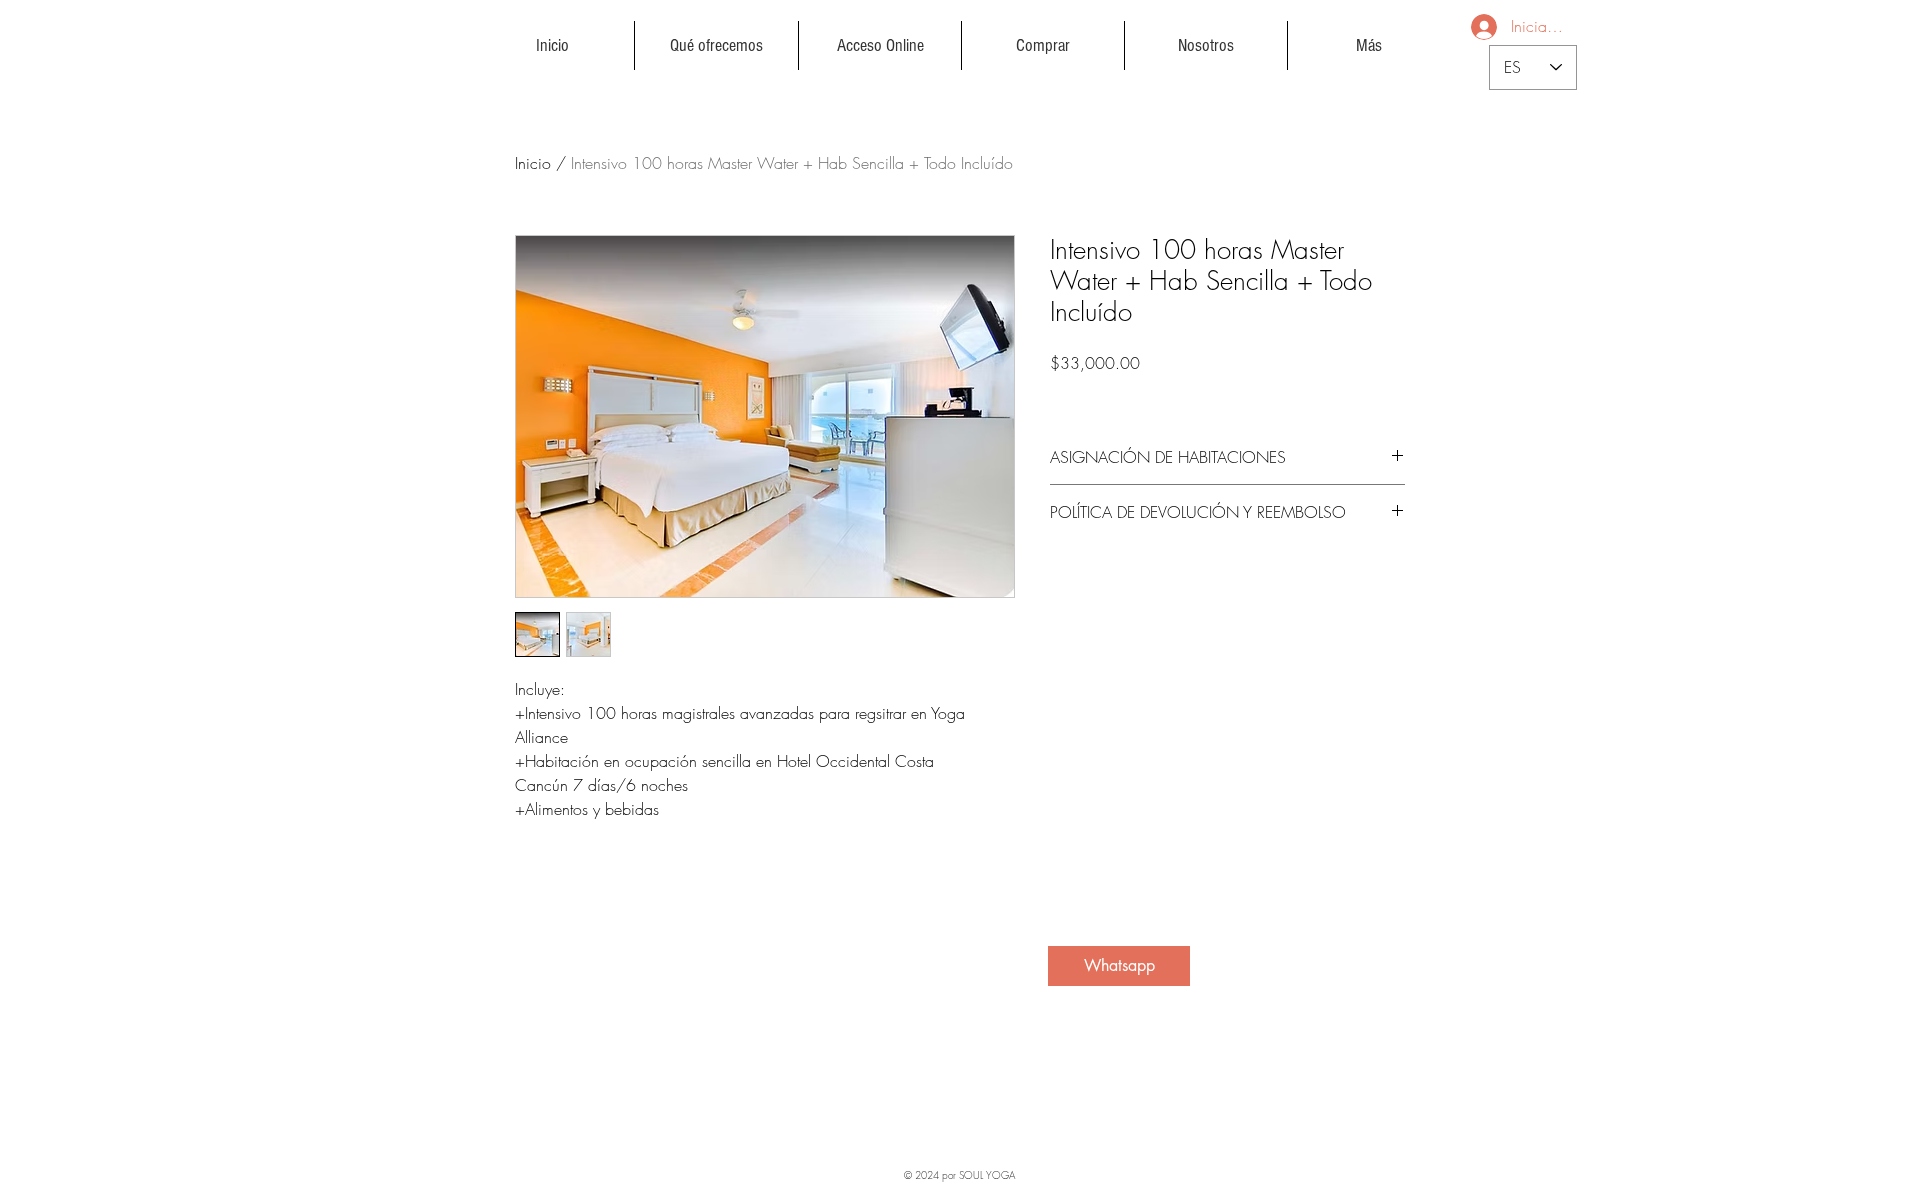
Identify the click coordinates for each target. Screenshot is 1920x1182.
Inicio (533, 163)
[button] (716, 45)
